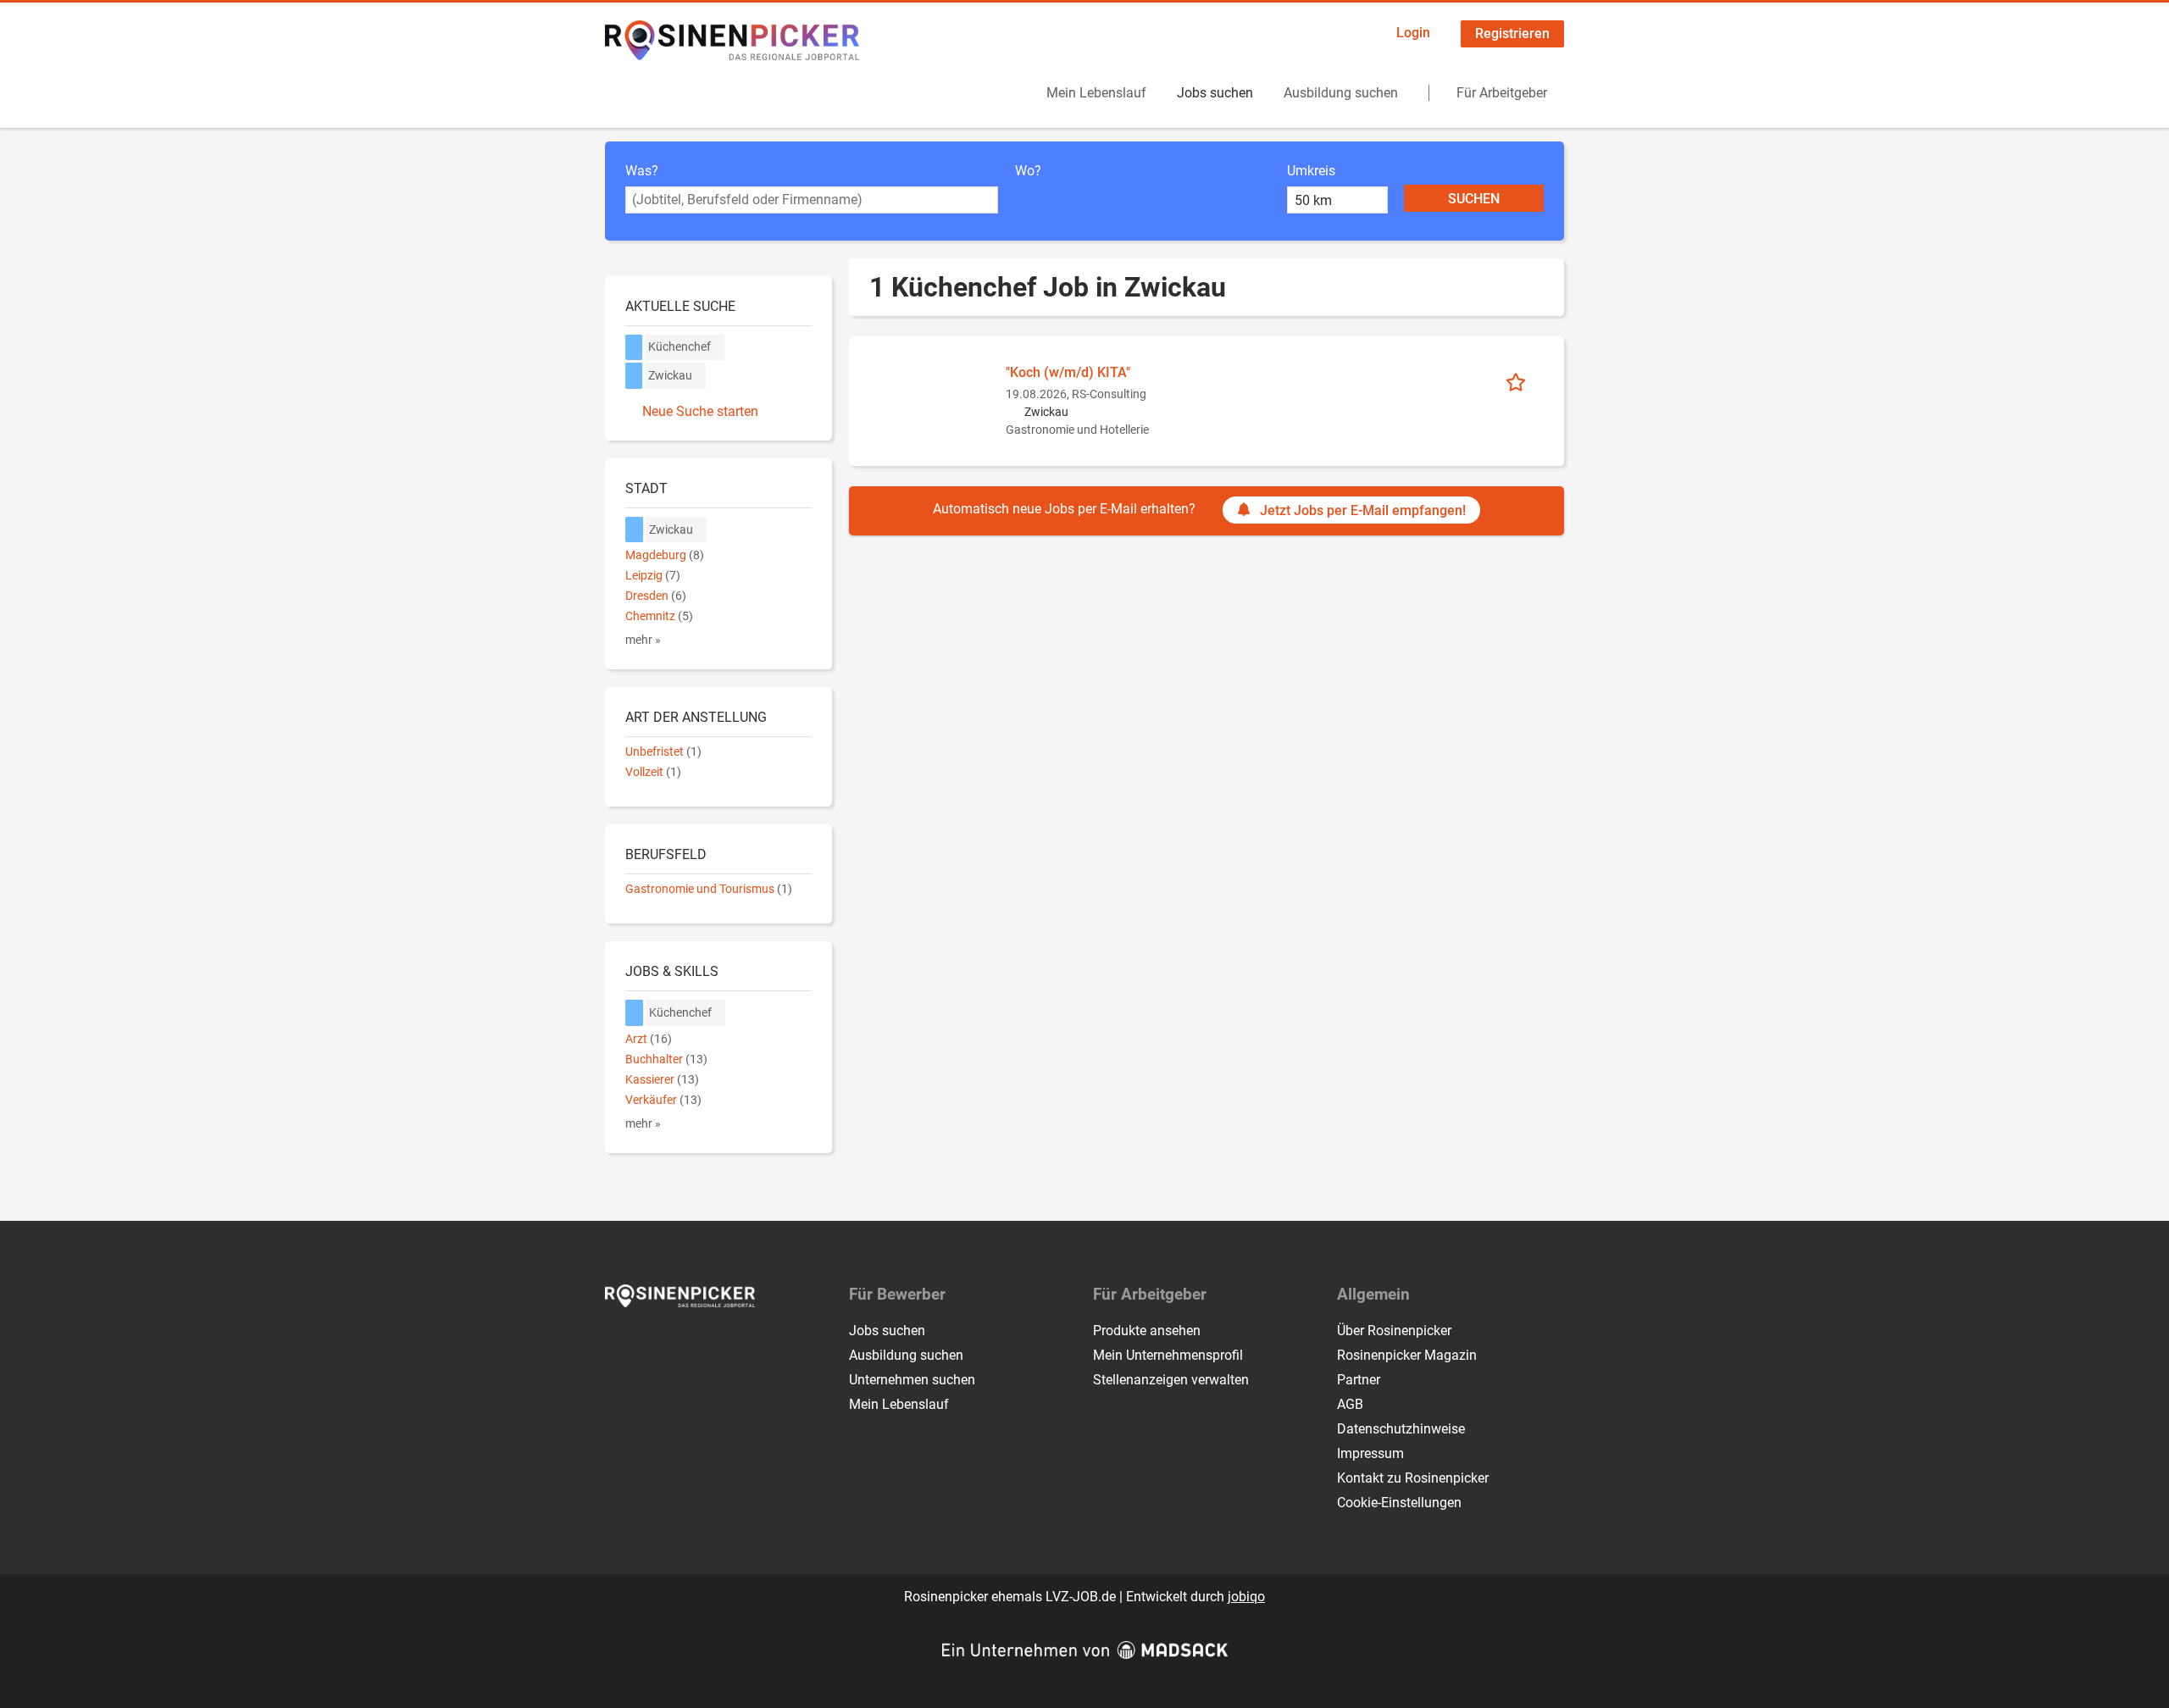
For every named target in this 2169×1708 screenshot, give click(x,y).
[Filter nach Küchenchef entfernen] (635, 1013)
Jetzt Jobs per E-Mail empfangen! (1363, 510)
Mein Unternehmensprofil (1168, 1355)
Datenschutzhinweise (1401, 1429)
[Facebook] (619, 1343)
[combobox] (812, 200)
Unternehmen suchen (912, 1380)
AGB (1350, 1404)
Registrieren (1512, 33)
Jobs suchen (1215, 93)
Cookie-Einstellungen (1399, 1503)
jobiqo (1246, 1597)
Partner (1359, 1380)
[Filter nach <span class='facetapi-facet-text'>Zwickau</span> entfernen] (634, 376)
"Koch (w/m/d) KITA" (1068, 372)
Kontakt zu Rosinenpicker (1413, 1478)
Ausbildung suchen (1341, 93)
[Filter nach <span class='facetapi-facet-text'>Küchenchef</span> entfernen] (634, 348)
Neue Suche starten (700, 411)
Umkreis (1311, 171)
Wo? (1028, 171)
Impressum (1370, 1453)
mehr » (643, 640)
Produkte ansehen (1147, 1331)
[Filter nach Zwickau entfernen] (635, 530)
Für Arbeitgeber (1502, 93)
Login (1413, 33)
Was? (642, 171)
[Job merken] (1521, 381)
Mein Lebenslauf (1096, 93)
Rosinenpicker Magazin (1407, 1355)
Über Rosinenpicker (1394, 1331)
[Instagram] (647, 1343)
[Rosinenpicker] (732, 40)
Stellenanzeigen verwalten (1171, 1380)
